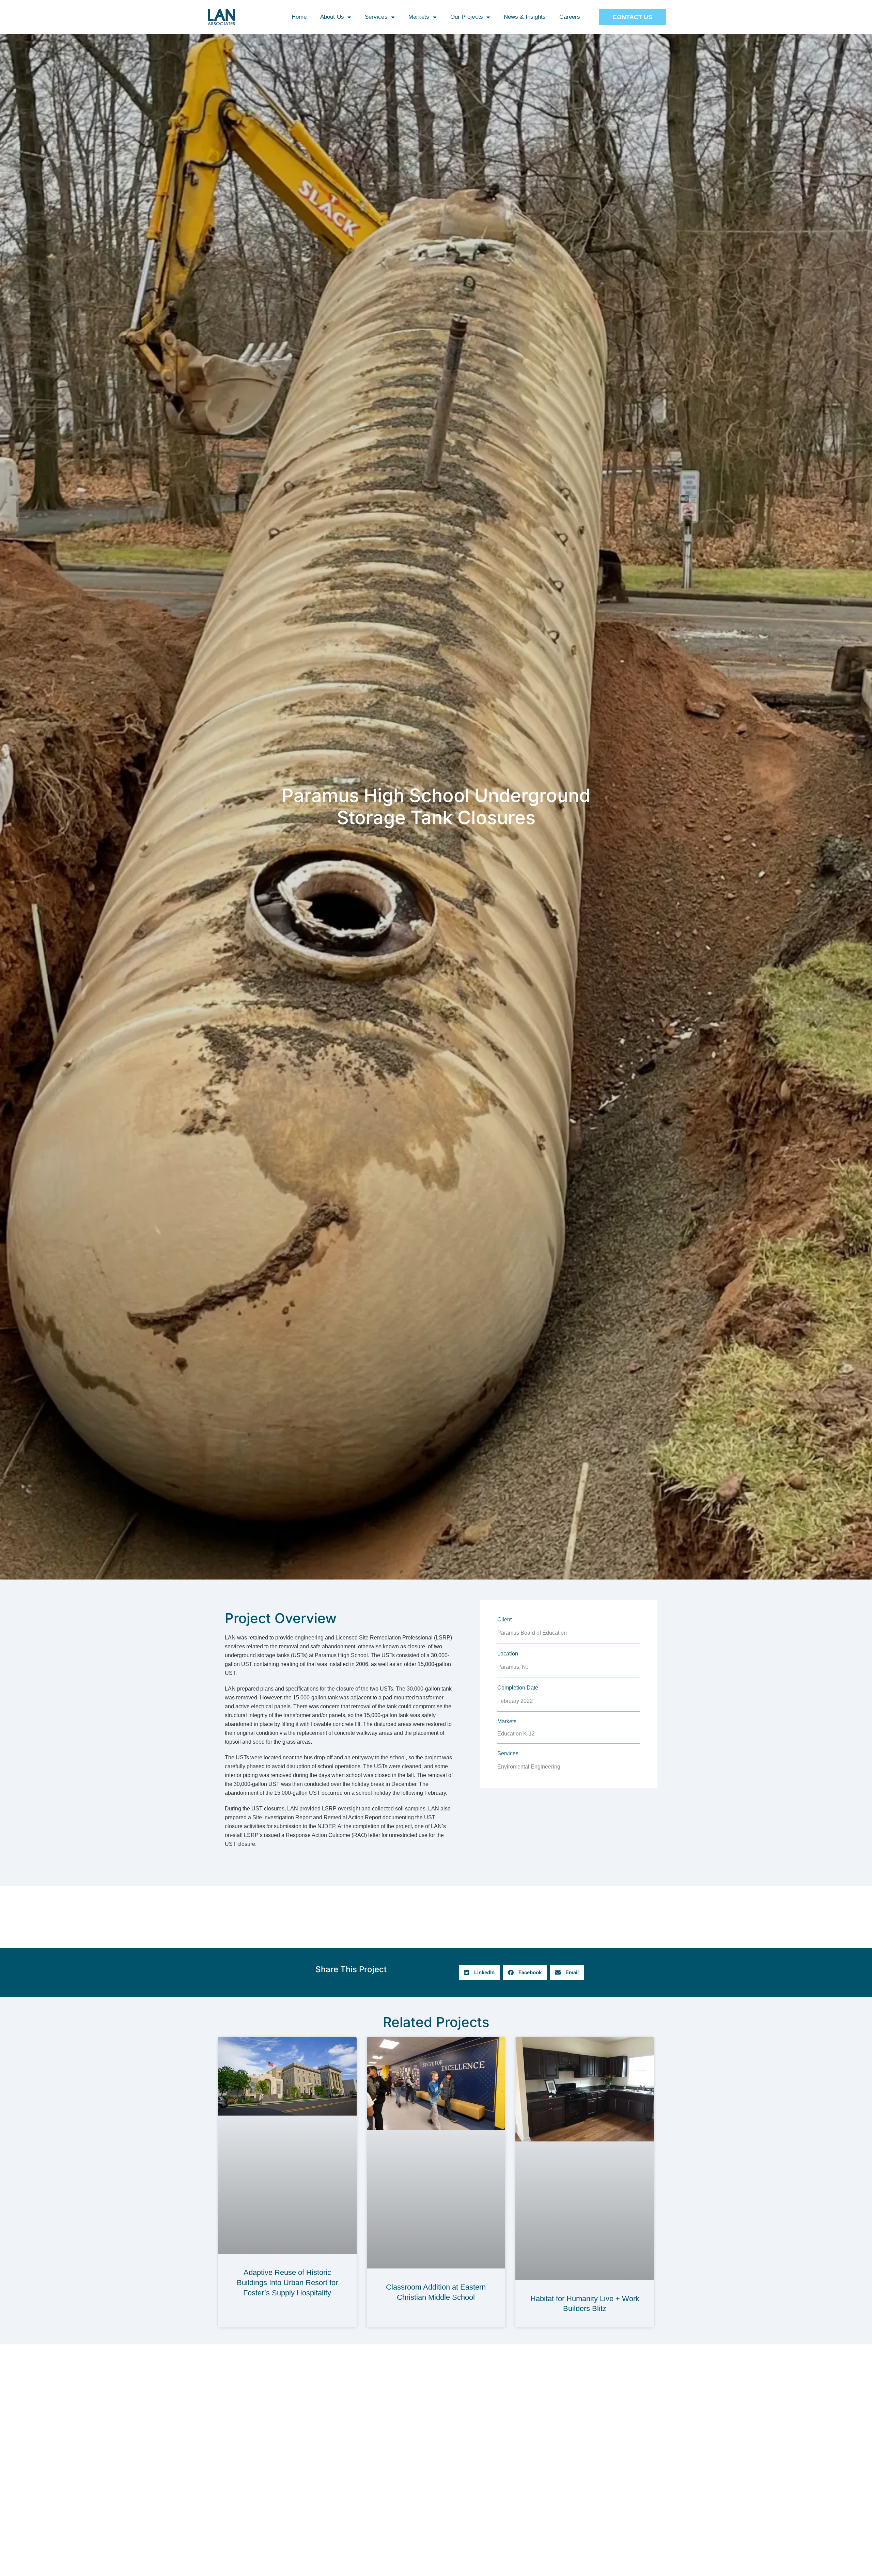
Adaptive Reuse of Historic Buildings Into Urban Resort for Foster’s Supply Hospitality (287, 2282)
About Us (332, 17)
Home (299, 17)
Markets (419, 17)
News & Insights (525, 17)
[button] (479, 1972)
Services (376, 17)
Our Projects (467, 17)
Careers (570, 17)
